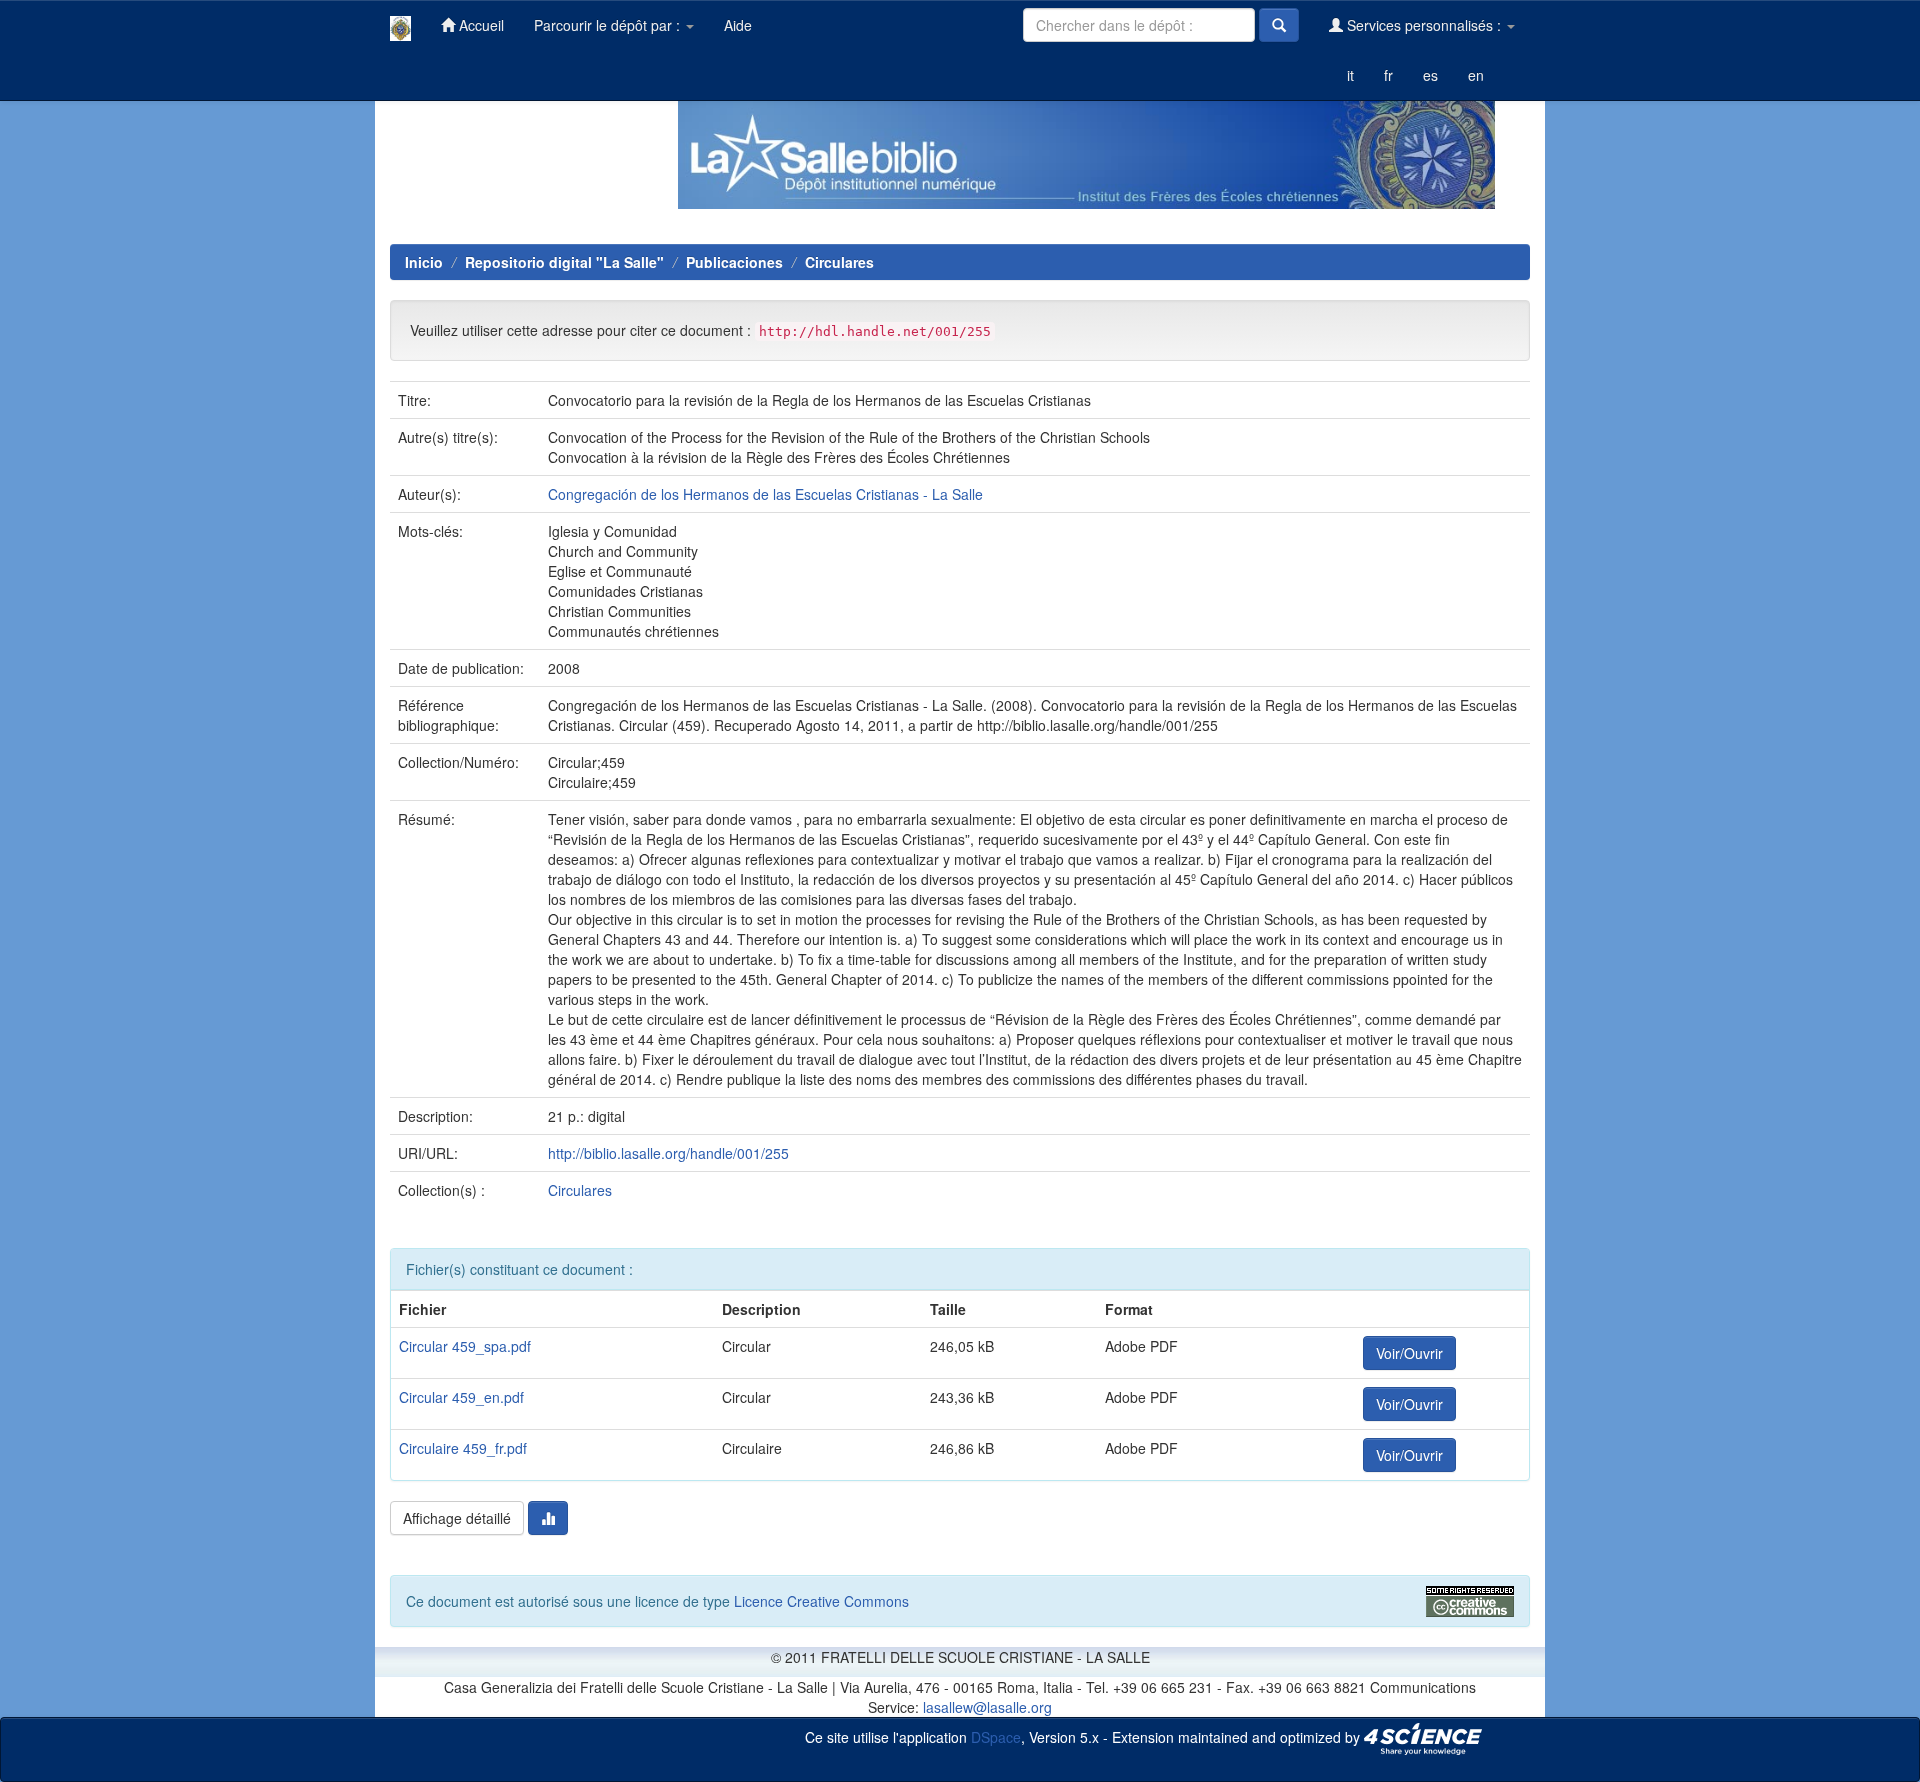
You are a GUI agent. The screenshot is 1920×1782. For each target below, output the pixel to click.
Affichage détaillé (457, 1518)
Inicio (424, 262)
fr (1388, 75)
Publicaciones (734, 262)
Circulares (839, 262)
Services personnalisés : (1424, 25)
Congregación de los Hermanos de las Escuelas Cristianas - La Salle (765, 494)
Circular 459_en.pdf (461, 1397)
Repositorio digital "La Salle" (564, 262)
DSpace (996, 1736)
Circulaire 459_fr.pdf (463, 1448)
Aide (738, 25)
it (1350, 75)
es (1430, 75)
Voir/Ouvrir (1409, 1353)
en (1476, 75)
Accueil (479, 25)
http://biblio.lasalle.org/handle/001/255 (668, 1153)
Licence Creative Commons (821, 1601)
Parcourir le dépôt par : (609, 25)
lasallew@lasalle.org (987, 1707)
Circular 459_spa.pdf (465, 1346)
